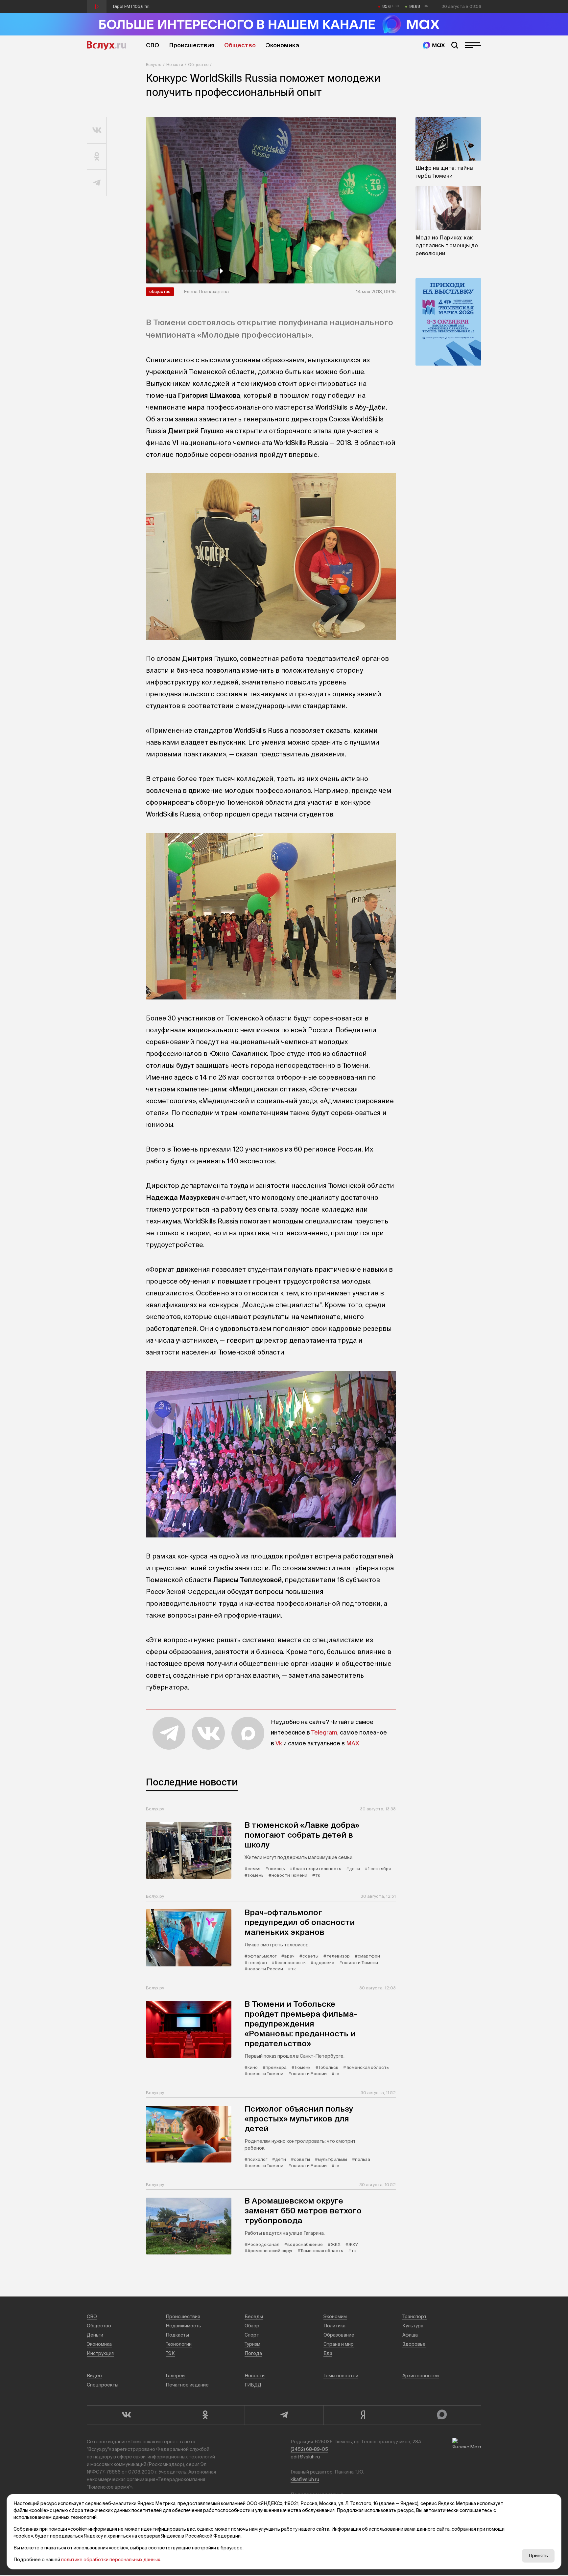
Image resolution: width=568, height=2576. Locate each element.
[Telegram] (284, 2415)
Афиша (410, 2335)
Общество (240, 45)
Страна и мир (339, 2344)
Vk (279, 1743)
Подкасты (177, 2335)
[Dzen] (363, 2415)
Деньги (95, 2335)
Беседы (254, 2317)
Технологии (179, 2344)
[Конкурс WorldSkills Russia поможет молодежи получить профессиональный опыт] (271, 200)
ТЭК (170, 2353)
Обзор (252, 2326)
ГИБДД (253, 2385)
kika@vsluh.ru (305, 2479)
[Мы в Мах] (434, 45)
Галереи (175, 2376)
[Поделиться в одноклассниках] (97, 157)
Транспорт (414, 2317)
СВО (153, 45)
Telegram (324, 1732)
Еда (328, 2353)
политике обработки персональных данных (111, 2560)
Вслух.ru (106, 45)
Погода (253, 2353)
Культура (413, 2326)
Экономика (282, 45)
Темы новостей (341, 2376)
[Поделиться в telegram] (97, 183)
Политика (334, 2326)
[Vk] (126, 2415)
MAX (353, 1743)
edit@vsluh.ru (305, 2457)
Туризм (252, 2344)
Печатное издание (187, 2385)
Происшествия (192, 45)
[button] (162, 271)
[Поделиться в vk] (97, 130)
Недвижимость (183, 2326)
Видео (94, 2376)
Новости (175, 65)
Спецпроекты (103, 2385)
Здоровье (414, 2344)
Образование (339, 2335)
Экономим (335, 2317)
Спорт (252, 2335)
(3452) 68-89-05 (309, 2449)
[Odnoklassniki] (205, 2415)
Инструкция (100, 2353)
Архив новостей (421, 2376)
